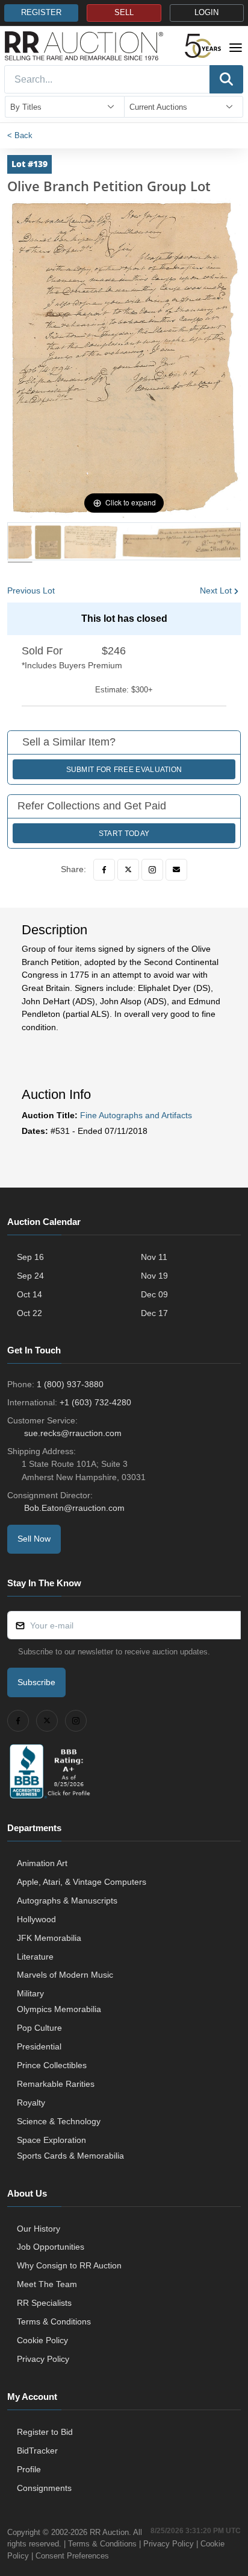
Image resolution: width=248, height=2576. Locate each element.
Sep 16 (30, 1257)
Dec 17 (154, 1313)
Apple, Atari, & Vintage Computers (82, 1882)
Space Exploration (51, 2140)
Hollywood (36, 1919)
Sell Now (34, 1539)
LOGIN (206, 13)
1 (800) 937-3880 (70, 1384)
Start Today (124, 834)
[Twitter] (128, 870)
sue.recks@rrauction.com (73, 1433)
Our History (39, 2229)
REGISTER (41, 13)
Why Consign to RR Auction (69, 2265)
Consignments (44, 2488)
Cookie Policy (42, 2340)
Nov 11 (154, 1257)
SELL (124, 13)
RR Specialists (44, 2303)
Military (30, 1993)
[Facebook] (104, 870)
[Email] (176, 870)
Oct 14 (29, 1294)
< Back (20, 135)
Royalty (31, 2103)
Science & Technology (59, 2121)
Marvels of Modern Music (65, 1975)
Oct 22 (29, 1313)
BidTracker (37, 2451)
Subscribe (36, 1682)
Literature (35, 1957)
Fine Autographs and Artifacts (136, 1115)
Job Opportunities (51, 2247)
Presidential (39, 2046)
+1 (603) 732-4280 (95, 1402)
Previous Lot (31, 590)
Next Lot (216, 590)
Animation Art (42, 1863)
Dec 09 (154, 1294)
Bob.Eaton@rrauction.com (74, 1508)
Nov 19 (154, 1276)
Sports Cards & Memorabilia (70, 2156)
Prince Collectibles (52, 2065)
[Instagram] (152, 870)
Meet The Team (47, 2284)
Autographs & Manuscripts (67, 1900)
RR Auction (109, 2532)
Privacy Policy (43, 2359)
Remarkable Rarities (56, 2084)
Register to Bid (45, 2432)
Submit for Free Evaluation (124, 770)
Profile (29, 2469)
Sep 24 (30, 1276)
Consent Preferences (72, 2556)
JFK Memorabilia (49, 1938)
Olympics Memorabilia (59, 2009)
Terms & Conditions (54, 2321)
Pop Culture (39, 2028)
